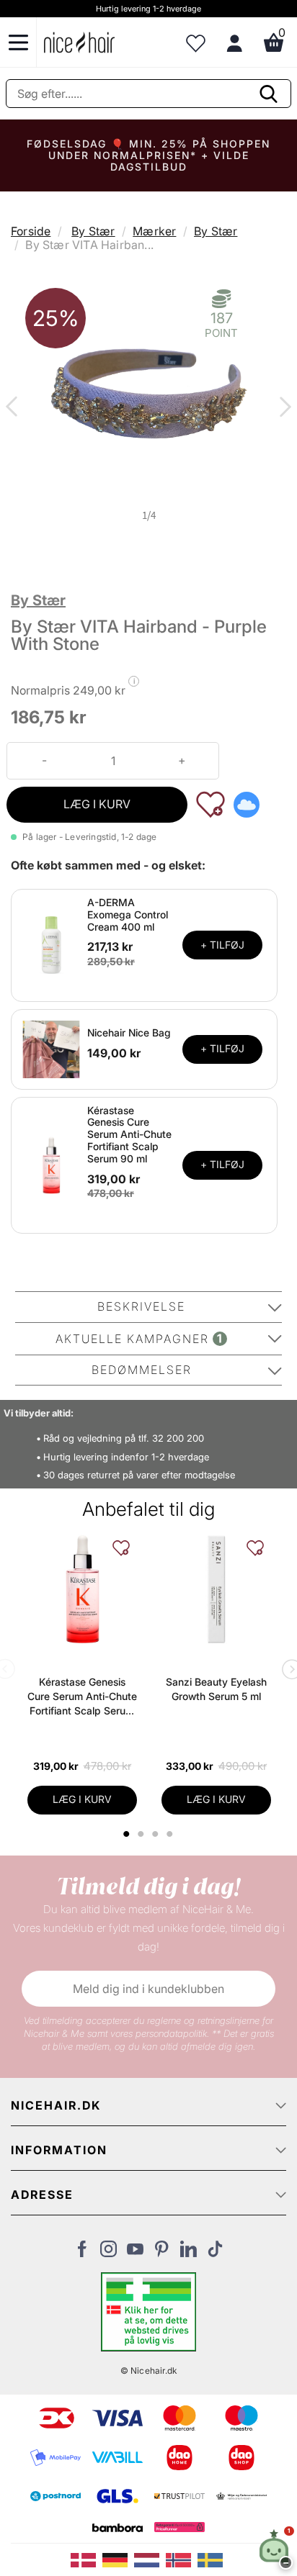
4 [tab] (172, 1834)
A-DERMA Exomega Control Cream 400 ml (128, 914)
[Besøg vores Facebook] (82, 2253)
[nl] (150, 2559)
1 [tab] (128, 1834)
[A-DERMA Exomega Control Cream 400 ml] (51, 944)
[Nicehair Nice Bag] (51, 1048)
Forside (31, 231)
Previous (14, 408)
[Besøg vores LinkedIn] (189, 2253)
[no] (182, 2559)
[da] (87, 2559)
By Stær (93, 231)
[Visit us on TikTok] (215, 2253)
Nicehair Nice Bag (129, 1032)
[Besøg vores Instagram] (108, 2253)
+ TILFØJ (222, 945)
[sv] (212, 2559)
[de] (118, 2559)
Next (283, 408)
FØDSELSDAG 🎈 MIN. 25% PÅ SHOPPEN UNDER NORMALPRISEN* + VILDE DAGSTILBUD (148, 155)
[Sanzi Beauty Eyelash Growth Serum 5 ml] (216, 1589)
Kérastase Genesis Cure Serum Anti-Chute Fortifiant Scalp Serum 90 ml (129, 1134)
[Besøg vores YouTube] (135, 2253)
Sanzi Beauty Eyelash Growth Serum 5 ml (216, 1689)
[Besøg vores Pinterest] (162, 2253)
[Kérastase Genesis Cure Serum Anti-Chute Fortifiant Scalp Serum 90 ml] (51, 1164)
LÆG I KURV (97, 804)
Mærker (154, 231)
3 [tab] (158, 1834)
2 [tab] (143, 1834)
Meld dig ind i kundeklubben (148, 1989)
